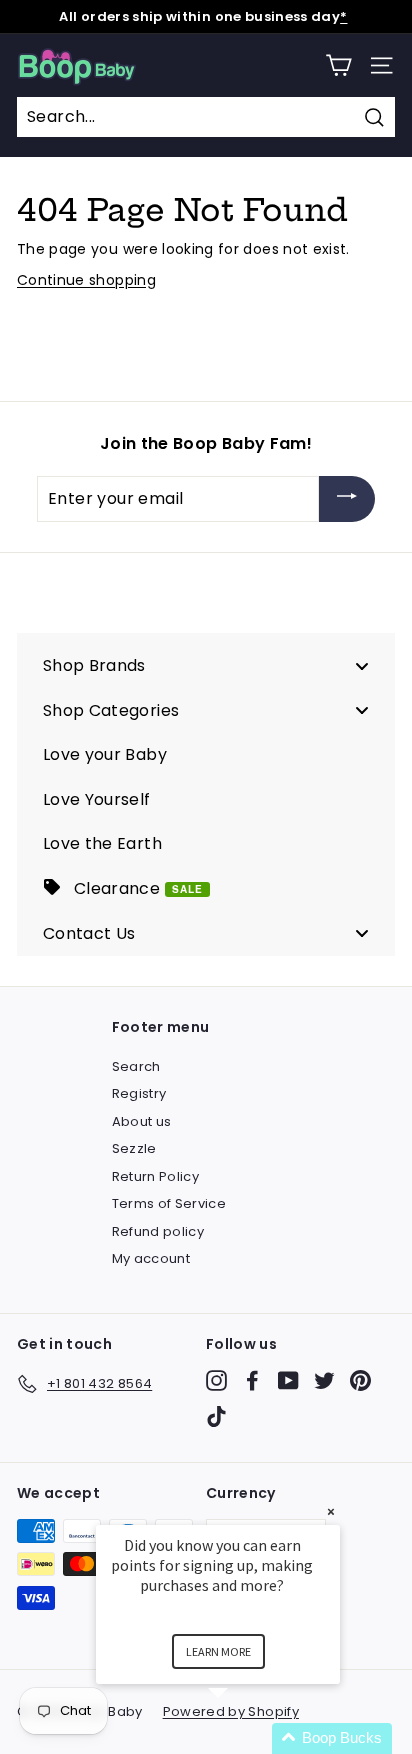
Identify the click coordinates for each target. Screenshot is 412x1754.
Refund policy (158, 1231)
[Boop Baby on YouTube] (288, 1380)
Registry (139, 1093)
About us (142, 1121)
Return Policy (156, 1176)
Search (136, 1066)
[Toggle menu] (362, 665)
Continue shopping (86, 280)
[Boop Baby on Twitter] (324, 1380)
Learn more (218, 1651)
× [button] (331, 1511)
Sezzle (134, 1148)
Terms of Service (169, 1203)
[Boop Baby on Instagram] (216, 1380)
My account (151, 1258)
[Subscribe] (347, 499)
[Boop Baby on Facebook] (252, 1380)
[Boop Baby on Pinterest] (360, 1380)
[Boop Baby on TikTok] (216, 1416)
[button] (242, 1738)
